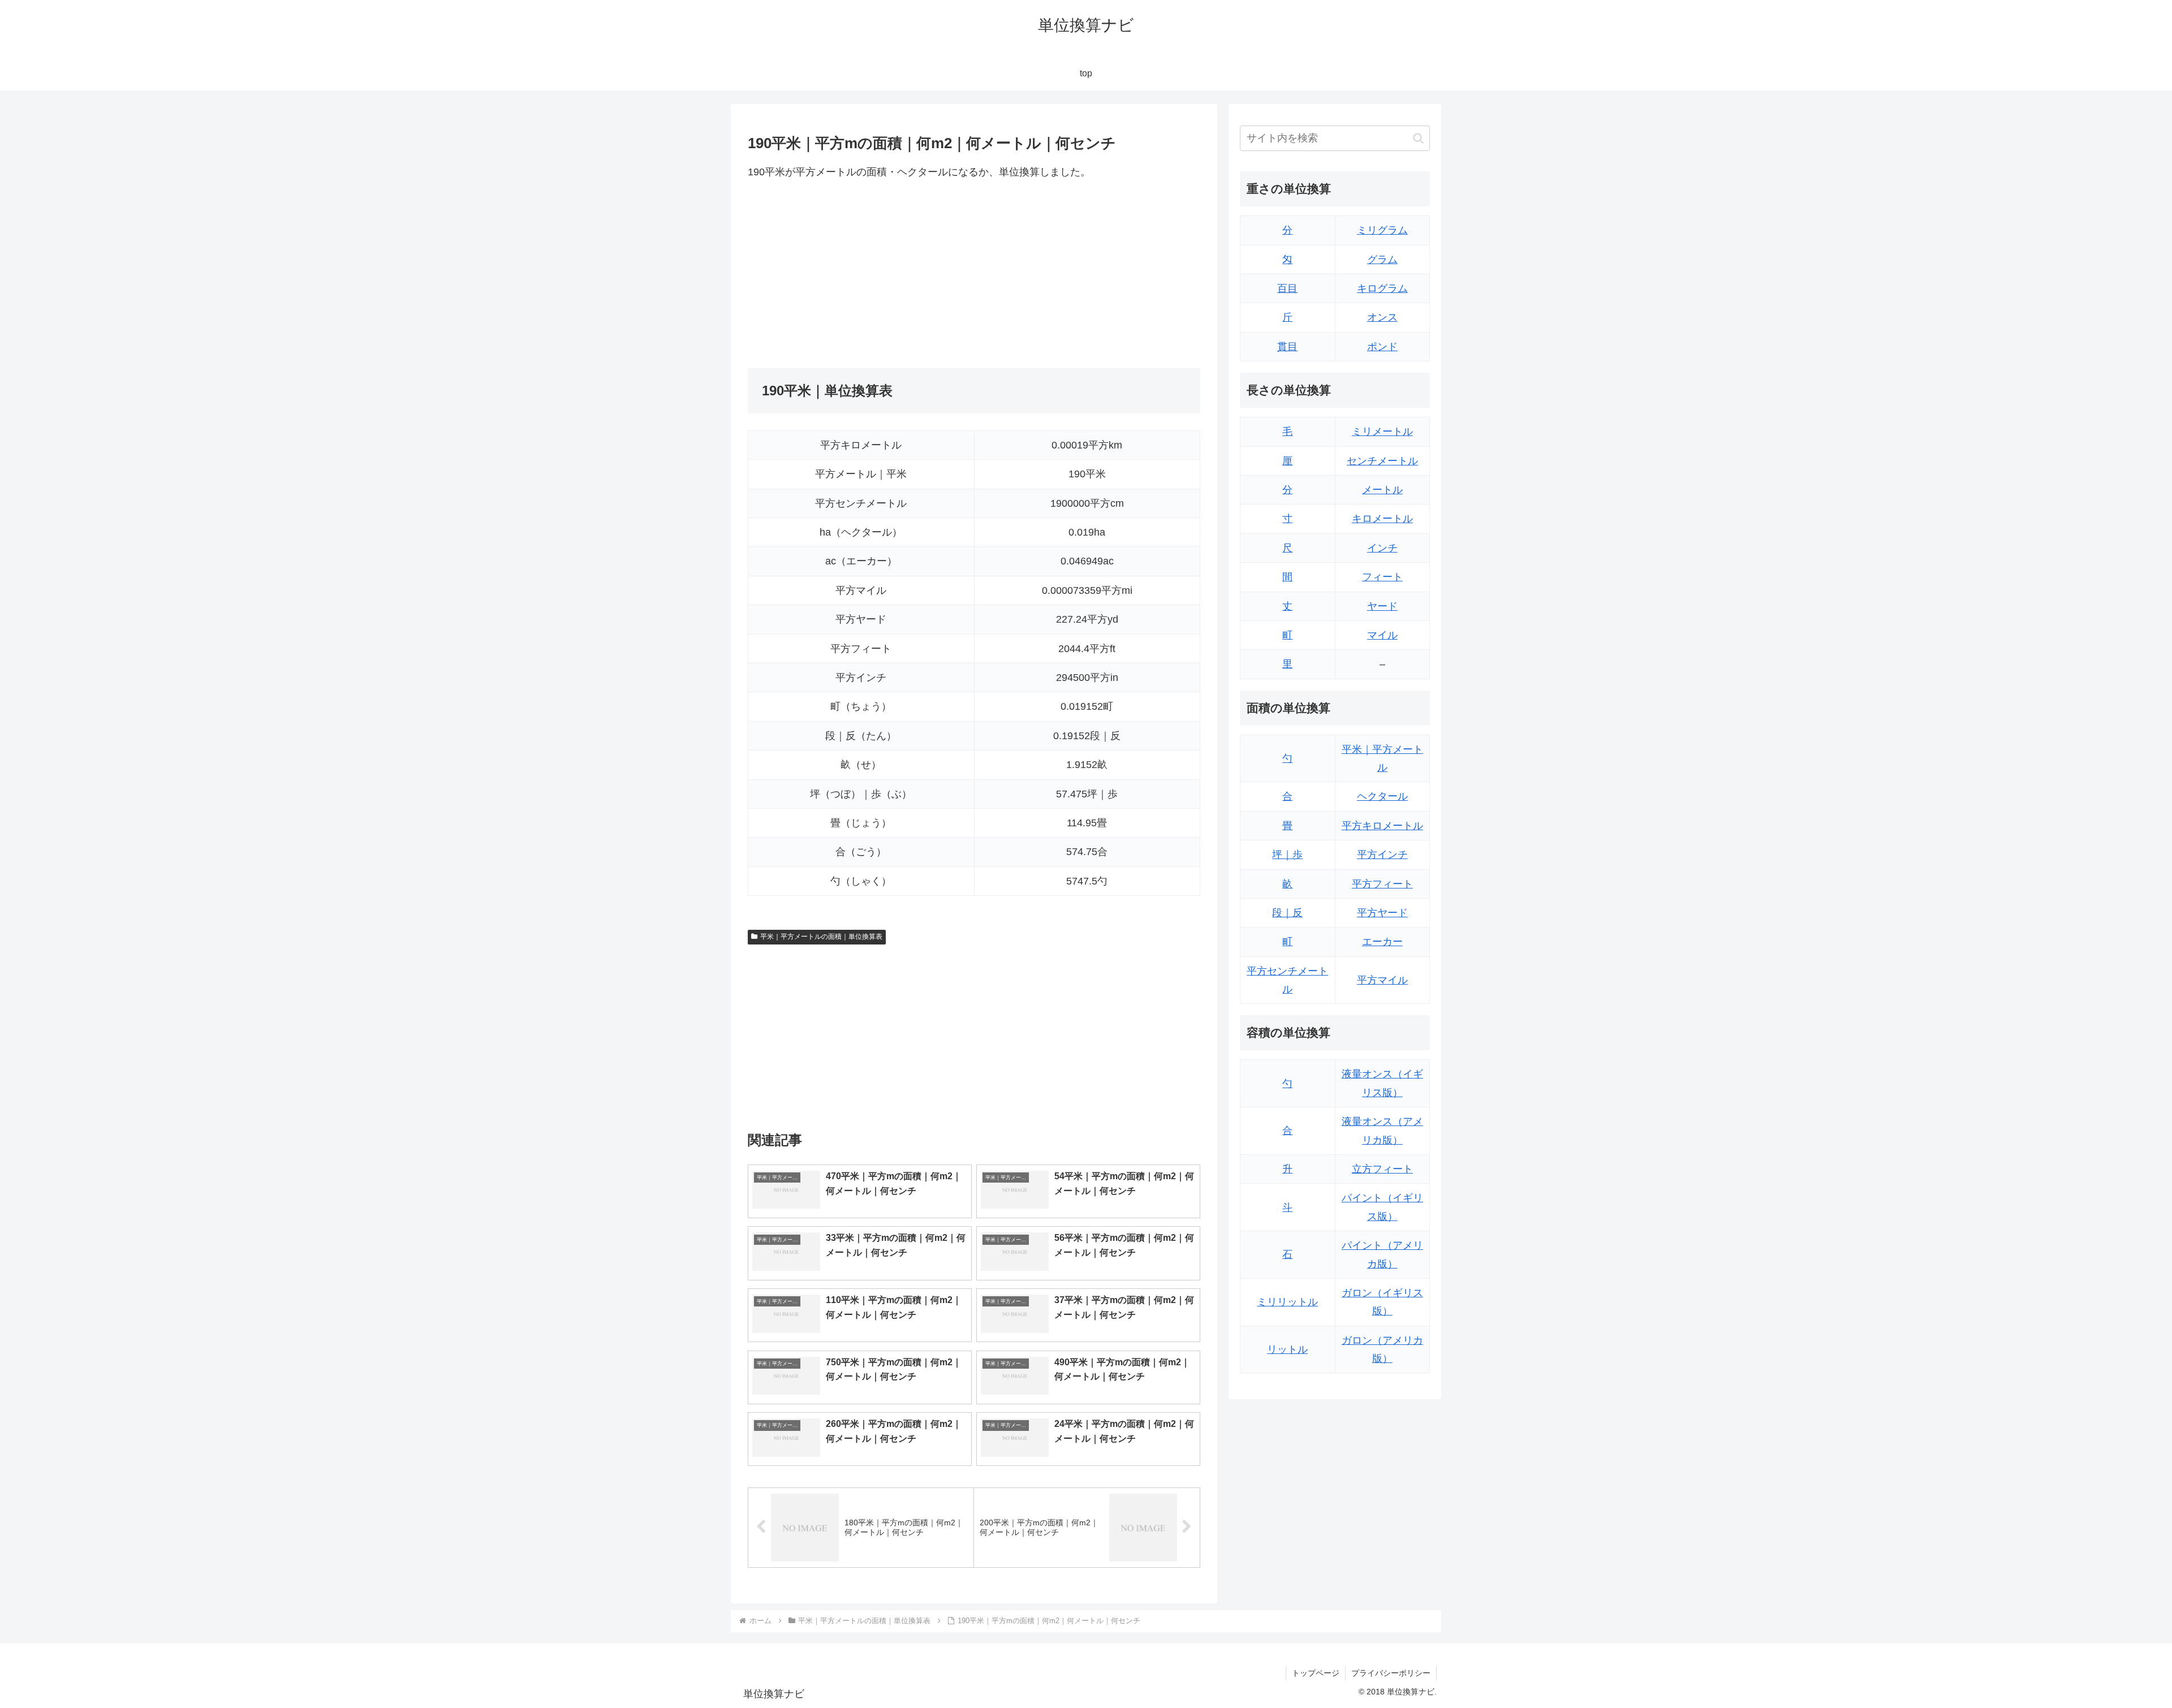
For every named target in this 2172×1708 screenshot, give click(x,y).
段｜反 (1287, 913)
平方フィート (1382, 884)
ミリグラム (1382, 230)
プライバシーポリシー (1391, 1673)
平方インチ (1382, 855)
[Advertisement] (861, 274)
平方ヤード (1382, 913)
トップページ (1316, 1673)
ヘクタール (1382, 796)
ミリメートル (1382, 432)
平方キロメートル (1382, 826)
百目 (1287, 288)
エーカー (1382, 942)
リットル (1287, 1349)
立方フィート (1382, 1169)
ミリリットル (1287, 1302)
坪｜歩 (1287, 855)
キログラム (1382, 288)
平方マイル (1382, 980)
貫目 (1287, 347)
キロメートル (1382, 519)
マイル (1382, 635)
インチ (1382, 548)
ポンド (1382, 347)
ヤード (1382, 606)
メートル (1382, 490)
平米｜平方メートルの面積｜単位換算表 (821, 937)
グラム (1382, 260)
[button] (1418, 138)
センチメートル (1382, 461)
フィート (1382, 577)
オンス (1382, 317)
